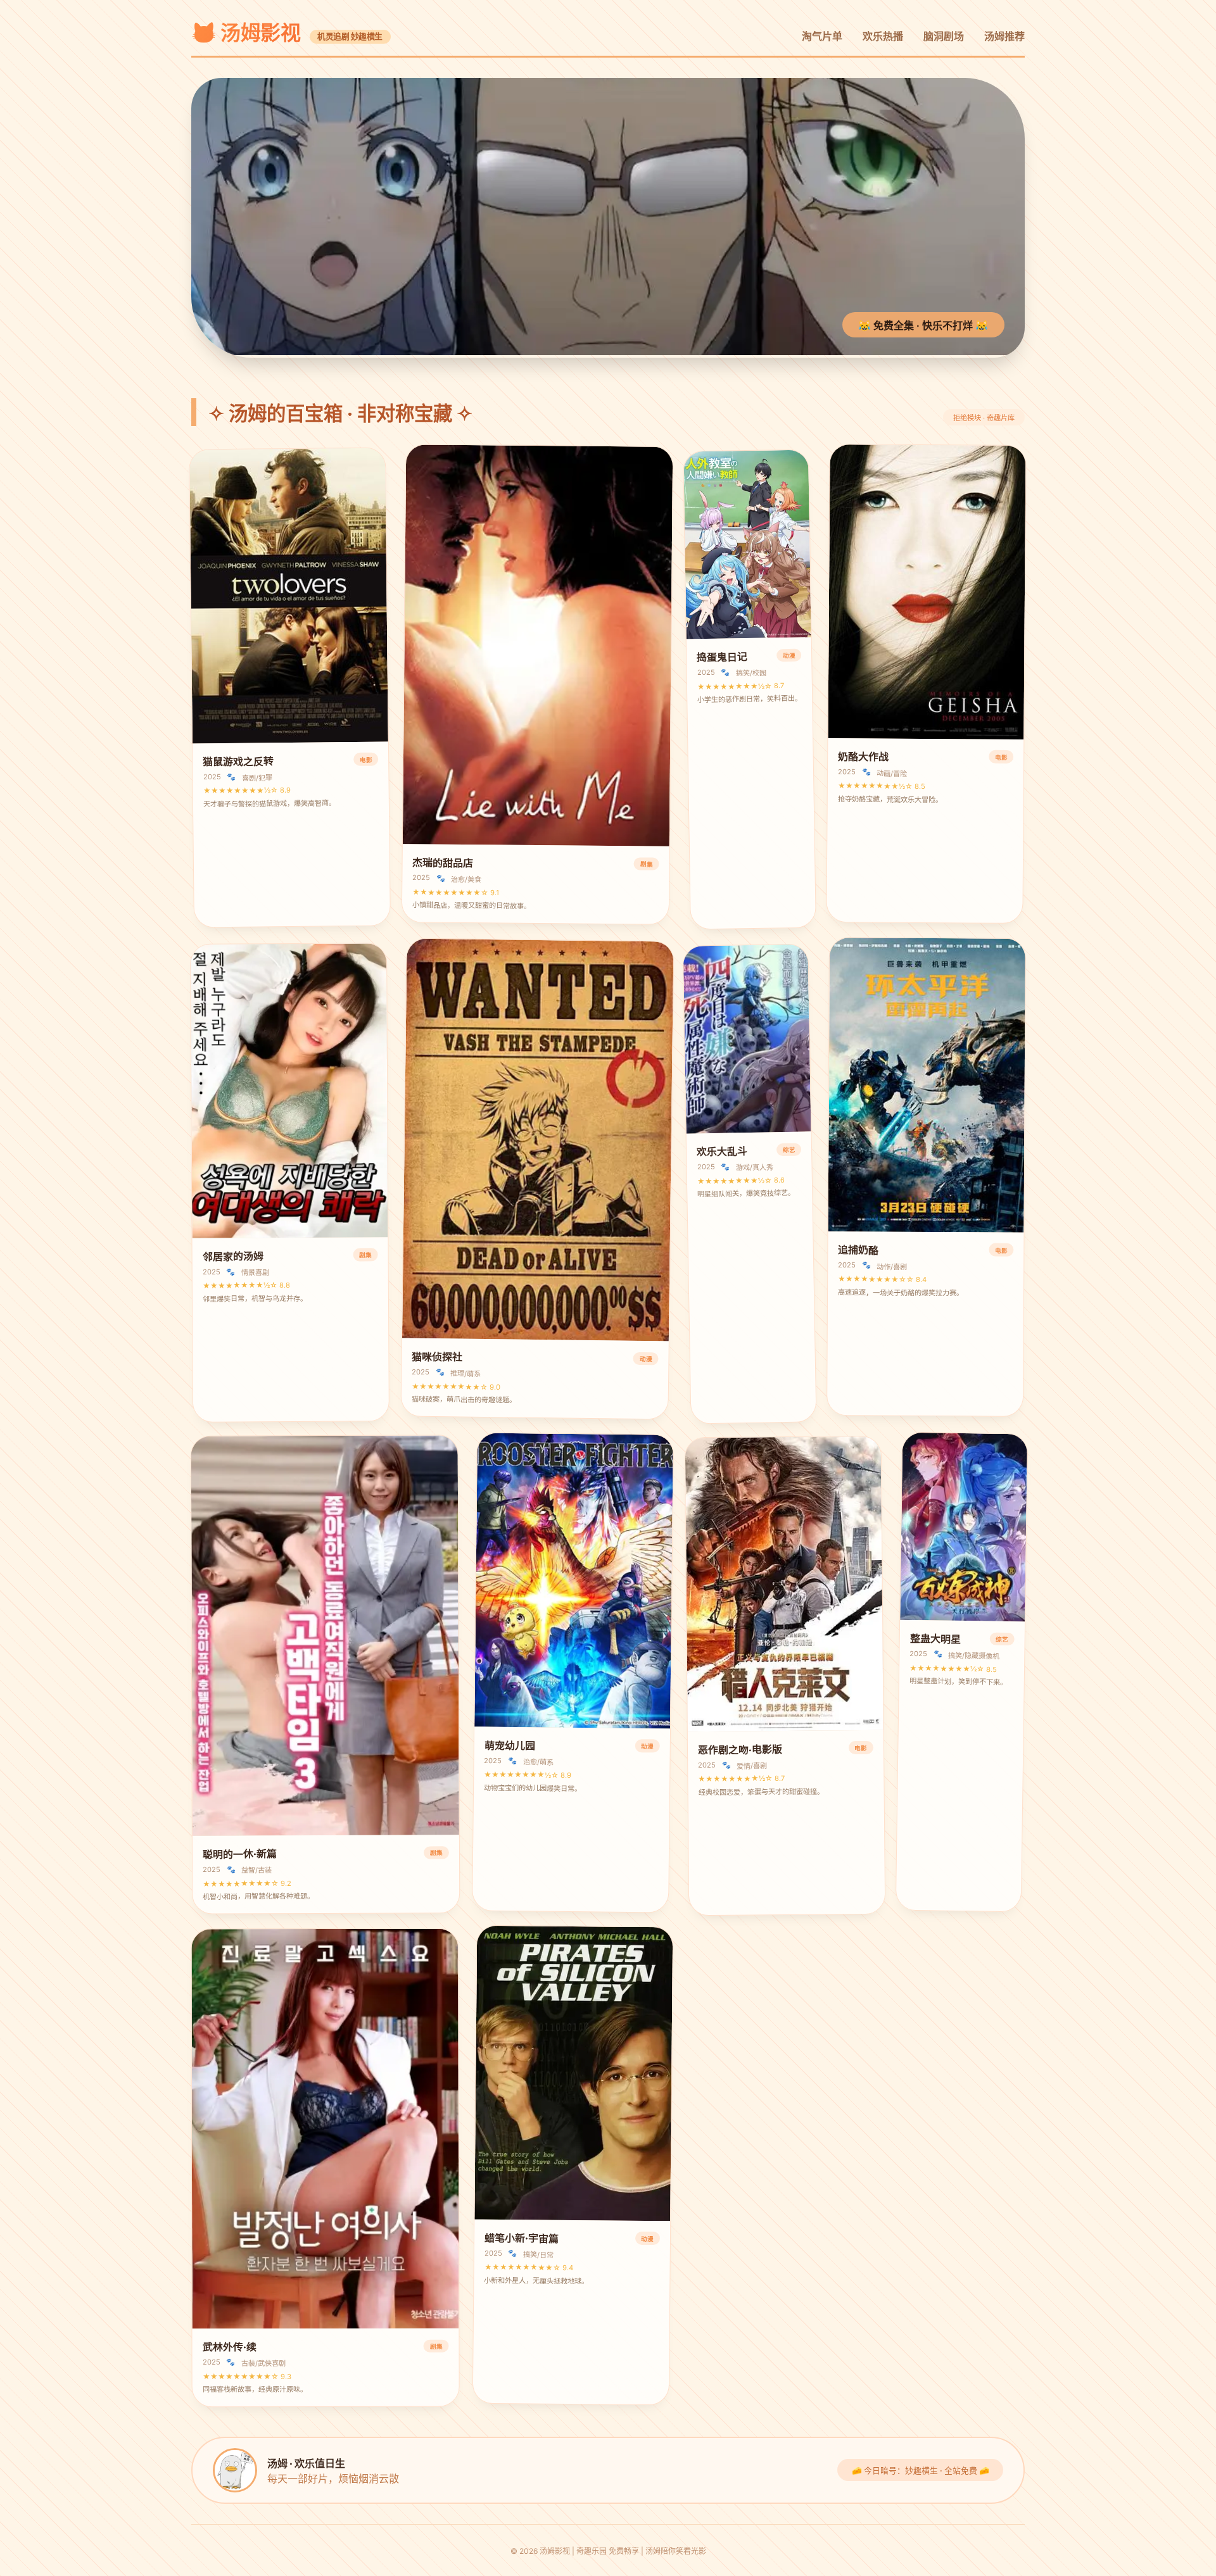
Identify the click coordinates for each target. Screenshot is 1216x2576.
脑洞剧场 (944, 36)
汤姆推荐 (1004, 36)
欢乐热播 (883, 36)
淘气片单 (822, 36)
